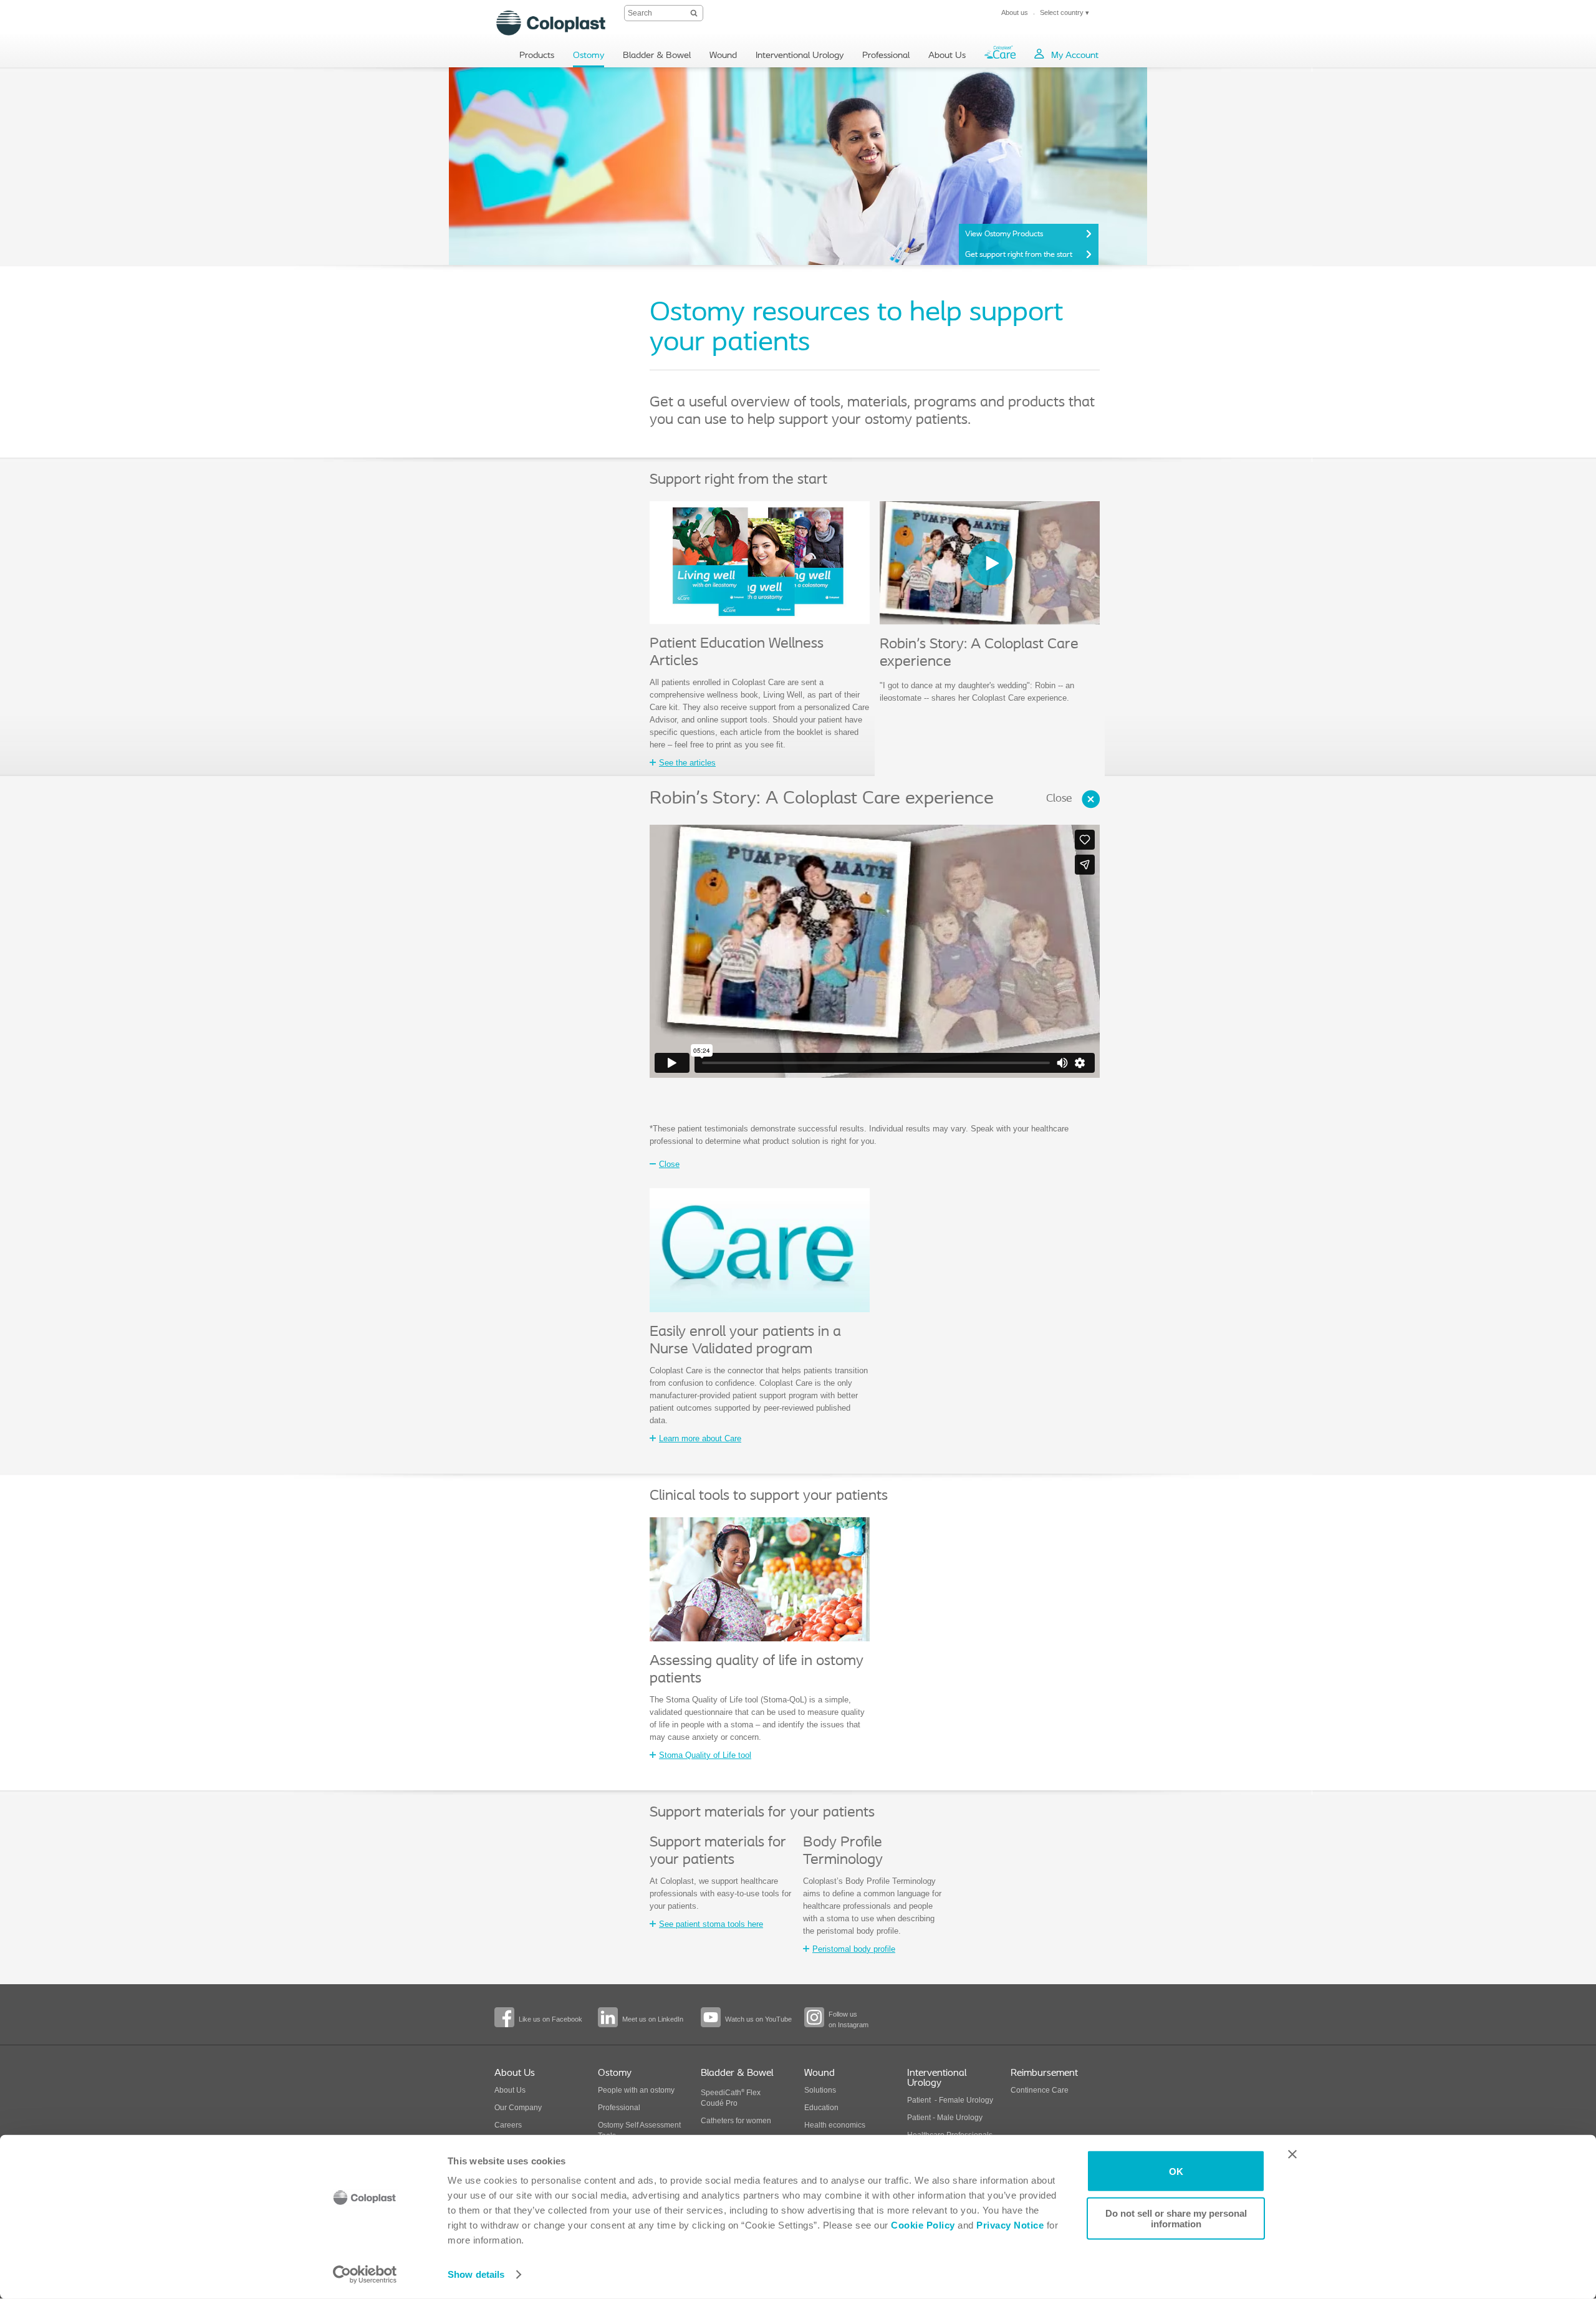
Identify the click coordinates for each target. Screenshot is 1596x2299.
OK (1176, 2171)
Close (1059, 799)
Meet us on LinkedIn (653, 2019)
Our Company (518, 2108)
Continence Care (1040, 2090)
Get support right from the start (1019, 255)
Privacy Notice (1009, 2225)
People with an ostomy (636, 2090)
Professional (619, 2108)
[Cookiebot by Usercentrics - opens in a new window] (365, 2275)
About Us (510, 2090)
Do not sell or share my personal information (1176, 2218)
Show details (476, 2274)
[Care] (1000, 55)
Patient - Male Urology (946, 2118)
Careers (508, 2125)
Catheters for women (736, 2121)
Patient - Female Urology (950, 2100)
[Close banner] (1292, 2154)
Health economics (835, 2125)
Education (821, 2108)
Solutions (820, 2090)
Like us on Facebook (550, 2019)
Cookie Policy (923, 2225)
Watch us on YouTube (758, 2019)
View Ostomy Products (1004, 234)
